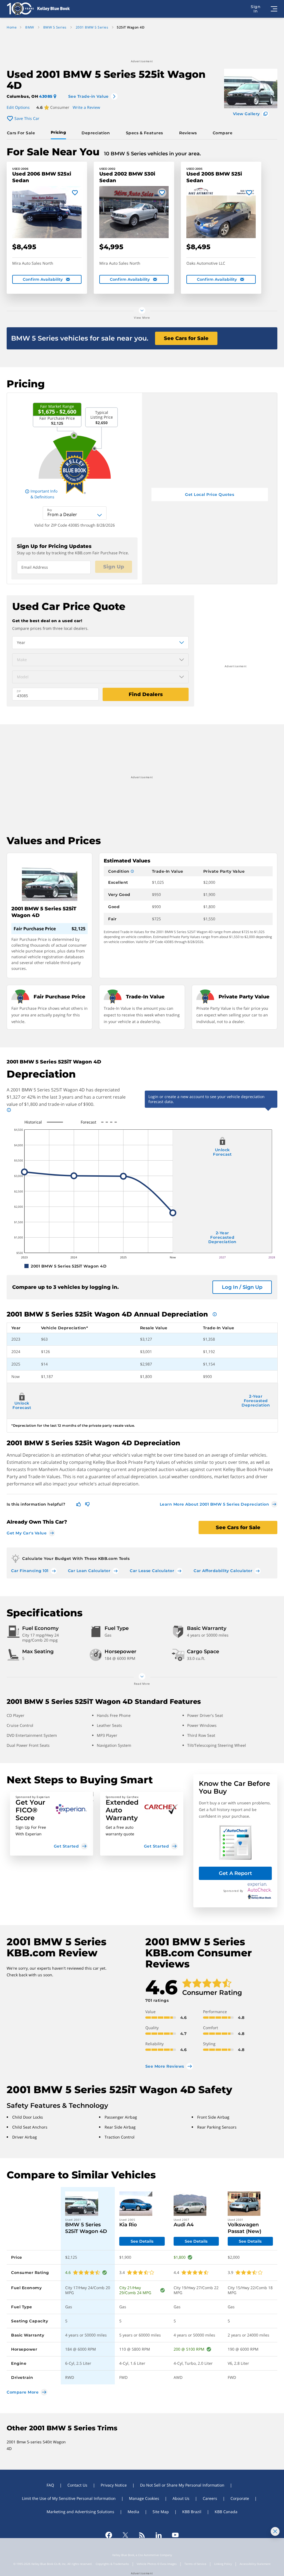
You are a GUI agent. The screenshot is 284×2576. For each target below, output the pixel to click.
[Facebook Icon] (109, 2535)
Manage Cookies (144, 2498)
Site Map (161, 2512)
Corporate (240, 2498)
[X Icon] (125, 2535)
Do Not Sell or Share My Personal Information (182, 2485)
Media (133, 2512)
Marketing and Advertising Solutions (80, 2512)
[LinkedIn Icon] (159, 2535)
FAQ (50, 2485)
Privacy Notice (114, 2485)
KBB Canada (226, 2512)
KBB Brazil (192, 2512)
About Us (181, 2498)
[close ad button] (275, 2531)
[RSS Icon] (142, 2535)
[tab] (22, 133)
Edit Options (18, 107)
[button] (52, 1824)
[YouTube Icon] (175, 2535)
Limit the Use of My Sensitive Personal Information (69, 2498)
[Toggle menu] (274, 9)
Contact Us (77, 2485)
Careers (210, 2498)
